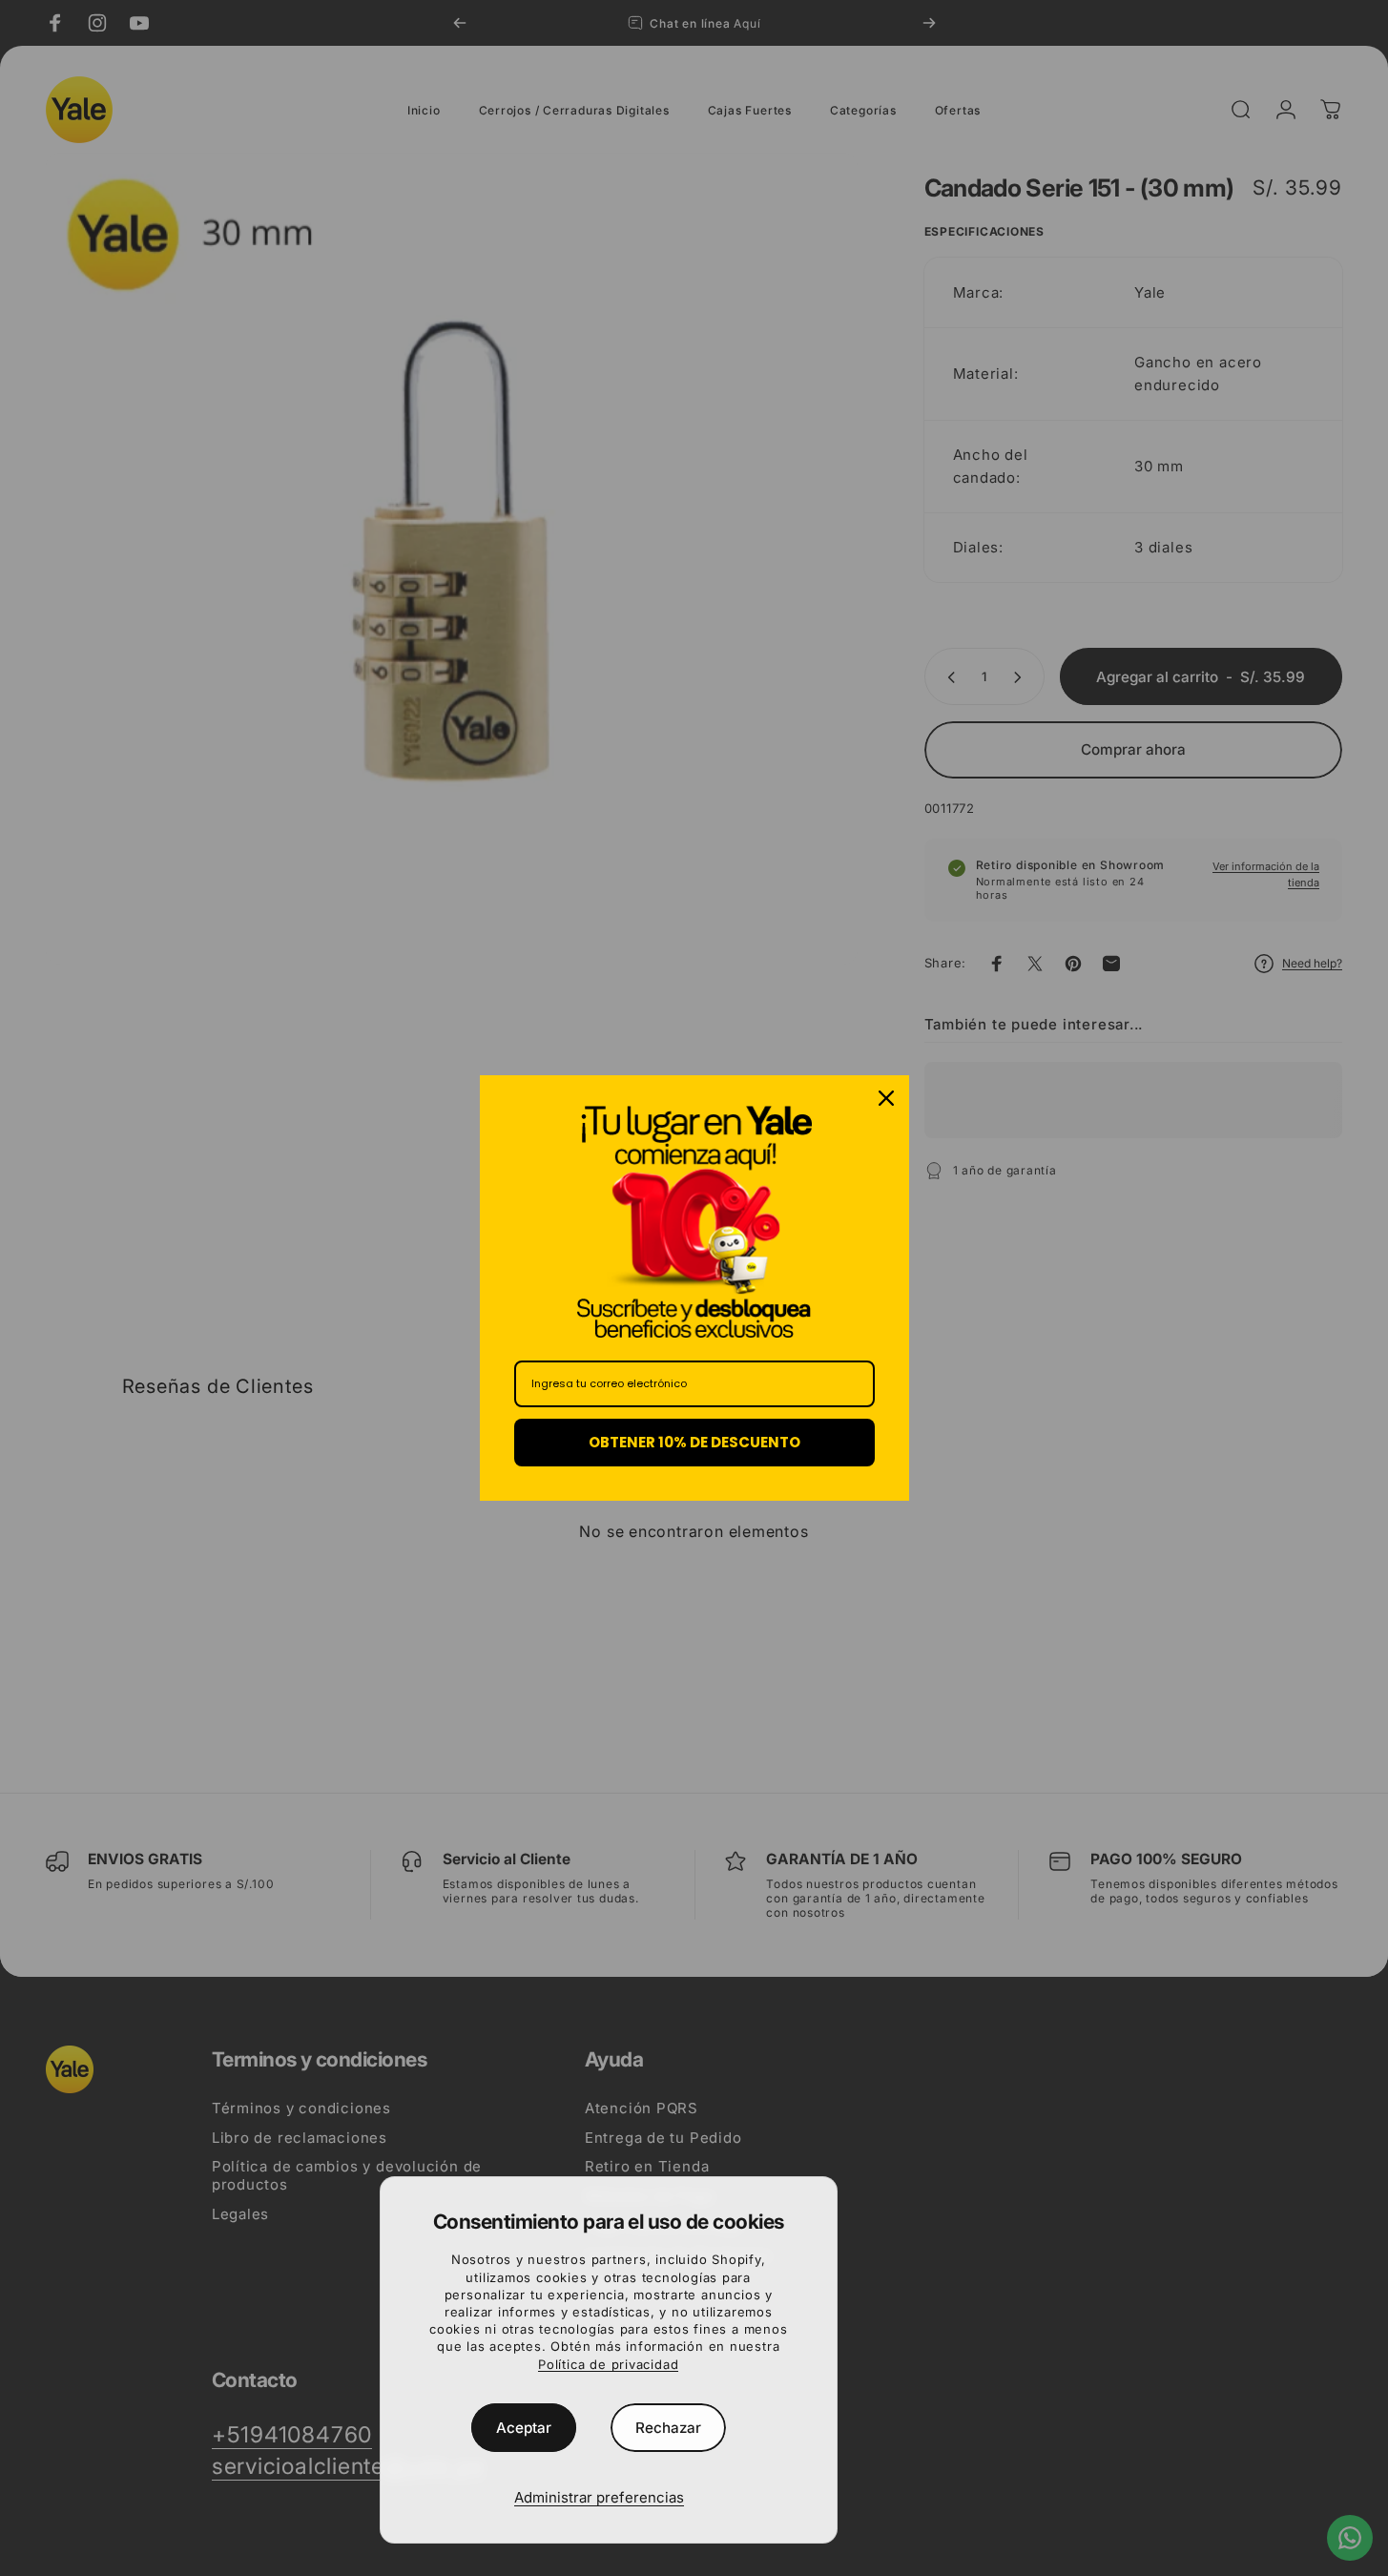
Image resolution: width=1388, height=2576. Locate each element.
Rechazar (668, 2428)
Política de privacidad (608, 2364)
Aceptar (524, 2428)
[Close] (886, 1098)
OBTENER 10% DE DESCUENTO (694, 1442)
